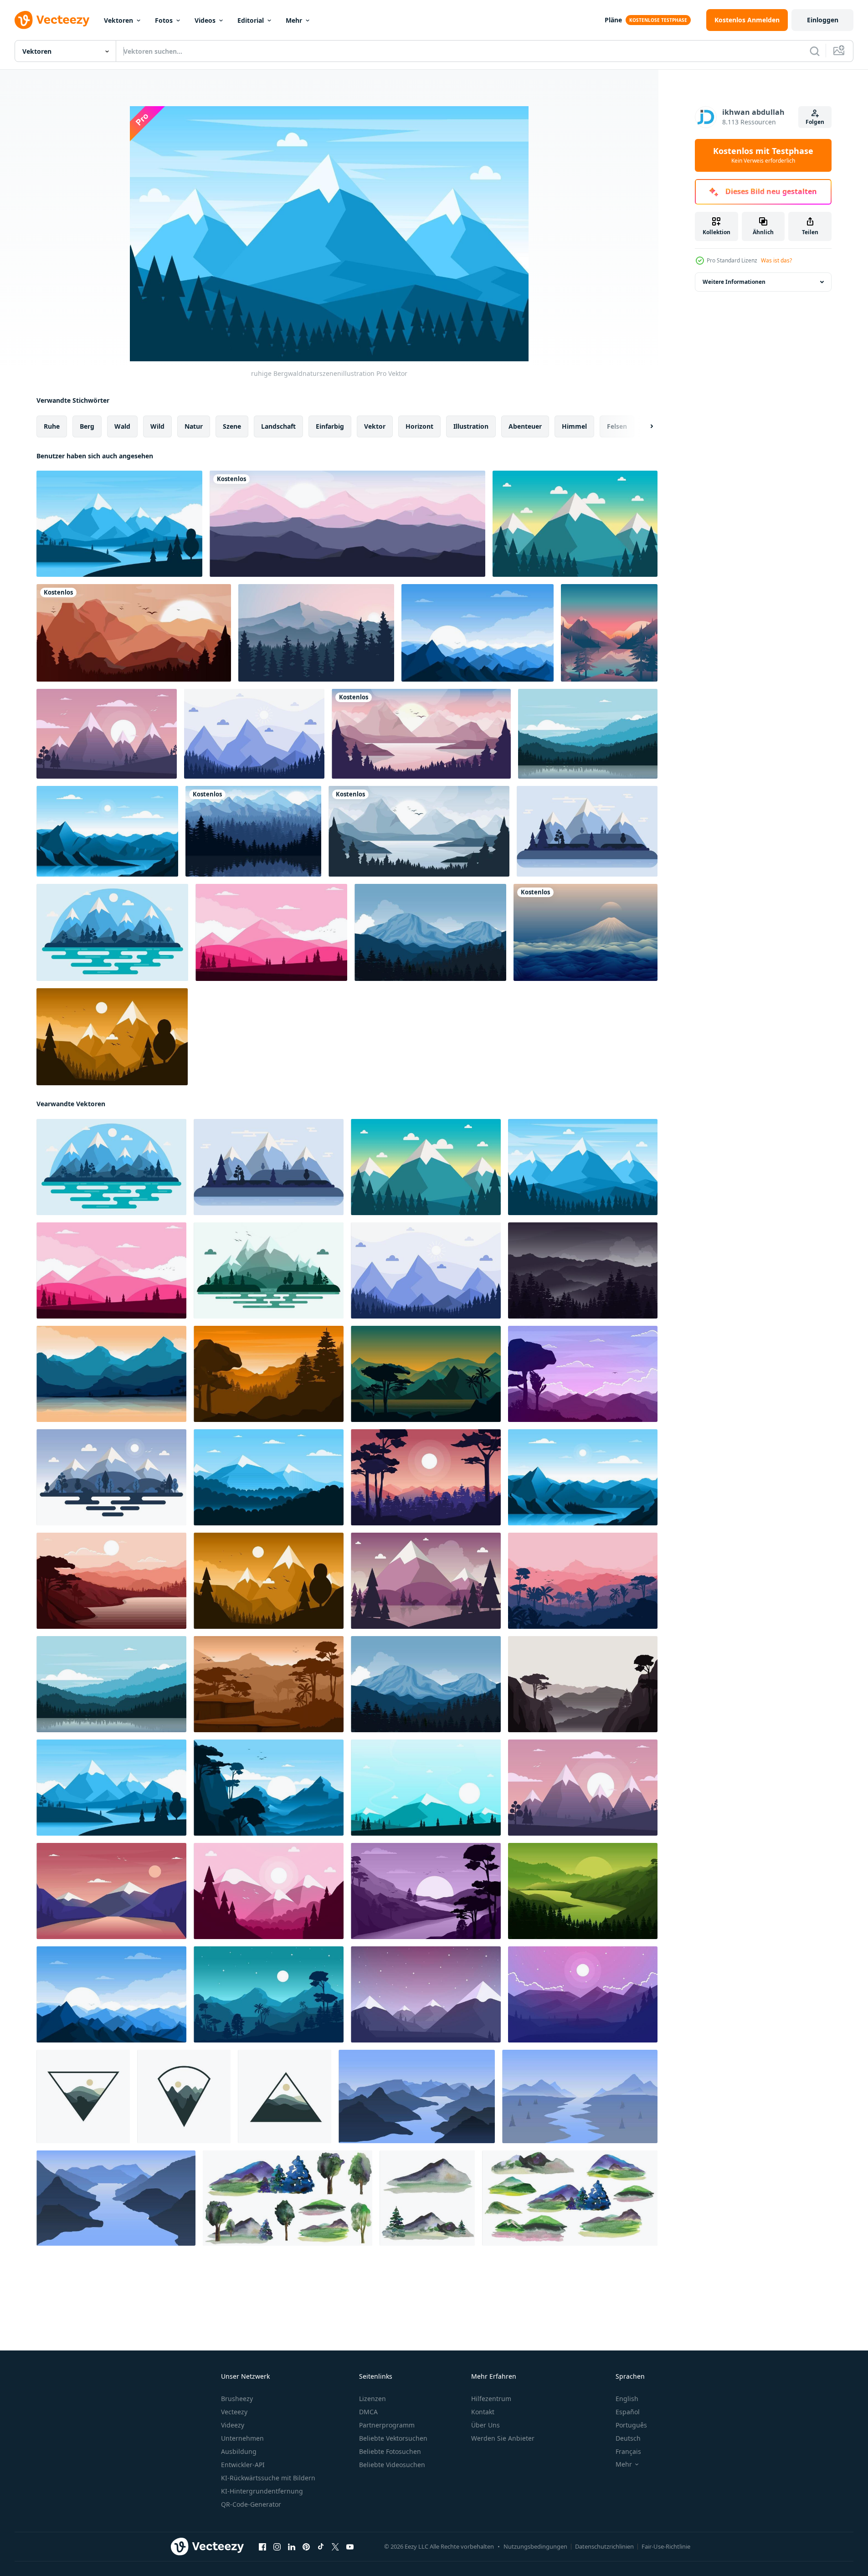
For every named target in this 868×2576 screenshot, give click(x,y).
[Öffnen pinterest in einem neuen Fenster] (306, 2547)
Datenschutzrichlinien (604, 2546)
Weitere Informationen (734, 282)
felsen (617, 426)
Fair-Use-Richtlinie (666, 2546)
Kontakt (483, 2412)
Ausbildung (239, 2451)
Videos (205, 20)
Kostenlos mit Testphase (763, 155)
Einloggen (823, 20)
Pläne (613, 20)
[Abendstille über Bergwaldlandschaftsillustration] (426, 1994)
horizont (419, 426)
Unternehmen (242, 2438)
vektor (375, 426)
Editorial (251, 20)
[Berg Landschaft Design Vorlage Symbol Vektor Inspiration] (83, 2096)
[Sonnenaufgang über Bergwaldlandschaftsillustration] (478, 633)
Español (628, 2412)
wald (122, 426)
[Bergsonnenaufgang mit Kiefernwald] (316, 633)
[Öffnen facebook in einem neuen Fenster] (262, 2547)
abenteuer (525, 426)
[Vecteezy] (52, 20)
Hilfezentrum (491, 2399)
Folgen (815, 122)
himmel (574, 426)
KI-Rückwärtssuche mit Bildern (268, 2478)
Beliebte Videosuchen (392, 2465)
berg (87, 426)
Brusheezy (237, 2399)
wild (157, 426)
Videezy (233, 2425)
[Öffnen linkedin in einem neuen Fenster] (292, 2547)
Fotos (164, 20)
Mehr (294, 20)
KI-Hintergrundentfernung (262, 2491)
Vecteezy (234, 2412)
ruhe (52, 426)
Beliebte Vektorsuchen (393, 2438)
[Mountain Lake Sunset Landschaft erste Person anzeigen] (609, 633)
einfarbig (330, 426)
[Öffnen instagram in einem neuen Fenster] (277, 2547)
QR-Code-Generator (251, 2504)
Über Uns (485, 2425)
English (627, 2399)
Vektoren (118, 20)
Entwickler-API (243, 2465)
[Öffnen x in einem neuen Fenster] (335, 2547)
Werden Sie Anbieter (503, 2438)
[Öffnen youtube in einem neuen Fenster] (350, 2547)
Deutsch (628, 2438)
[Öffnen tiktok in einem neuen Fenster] (321, 2547)
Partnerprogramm (387, 2425)
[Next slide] (644, 426)
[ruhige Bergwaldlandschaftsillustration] (588, 734)
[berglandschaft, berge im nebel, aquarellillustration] (427, 2198)
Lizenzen (372, 2399)
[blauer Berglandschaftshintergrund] (586, 932)
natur (194, 426)
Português (631, 2425)
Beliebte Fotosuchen (390, 2451)
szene (232, 426)
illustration (471, 426)
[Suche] (815, 51)
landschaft (278, 426)
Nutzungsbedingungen (535, 2546)
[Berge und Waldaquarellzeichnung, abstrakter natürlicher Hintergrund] (288, 2198)
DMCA (368, 2412)
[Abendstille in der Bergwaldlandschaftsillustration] (583, 1270)
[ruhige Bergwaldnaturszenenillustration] (119, 524)
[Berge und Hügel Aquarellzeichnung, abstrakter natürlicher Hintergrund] (570, 2198)
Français (628, 2451)
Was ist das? (776, 260)
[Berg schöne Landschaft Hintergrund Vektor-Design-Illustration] (347, 524)
